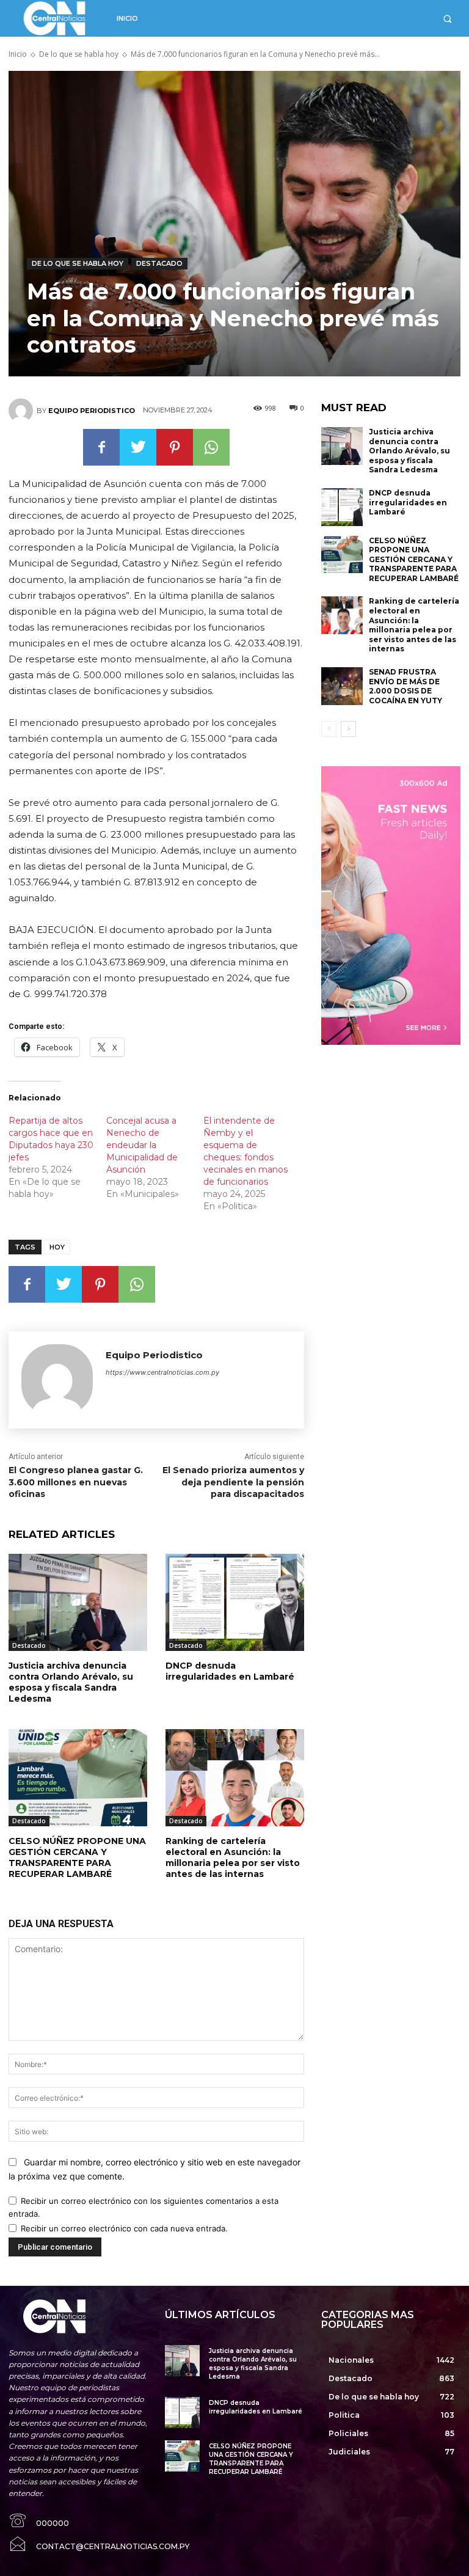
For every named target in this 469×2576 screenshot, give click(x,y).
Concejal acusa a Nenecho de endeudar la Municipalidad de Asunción (142, 1145)
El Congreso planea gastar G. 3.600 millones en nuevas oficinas (76, 1482)
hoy (57, 1247)
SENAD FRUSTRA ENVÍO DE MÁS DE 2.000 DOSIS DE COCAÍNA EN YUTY (405, 686)
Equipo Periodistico (92, 411)
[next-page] (348, 729)
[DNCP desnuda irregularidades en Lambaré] (235, 1602)
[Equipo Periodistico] (23, 411)
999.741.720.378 (71, 994)
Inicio (18, 54)
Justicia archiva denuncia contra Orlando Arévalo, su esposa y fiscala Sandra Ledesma (71, 1682)
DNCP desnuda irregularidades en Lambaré (230, 1671)
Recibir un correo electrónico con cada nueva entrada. (124, 2228)
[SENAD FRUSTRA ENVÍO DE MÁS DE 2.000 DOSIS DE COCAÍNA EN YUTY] (342, 686)
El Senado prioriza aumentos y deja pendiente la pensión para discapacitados (233, 1482)
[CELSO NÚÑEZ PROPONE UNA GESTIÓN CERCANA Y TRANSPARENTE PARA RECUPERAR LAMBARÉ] (78, 1778)
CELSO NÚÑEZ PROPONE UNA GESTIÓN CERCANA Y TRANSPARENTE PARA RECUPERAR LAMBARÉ (77, 1858)
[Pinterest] (175, 447)
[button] (447, 19)
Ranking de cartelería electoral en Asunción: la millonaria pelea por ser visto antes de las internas (233, 1858)
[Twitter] (138, 447)
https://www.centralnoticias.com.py (162, 1372)
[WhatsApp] (211, 447)
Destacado (159, 263)
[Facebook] (101, 447)
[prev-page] (329, 729)
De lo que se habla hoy (79, 54)
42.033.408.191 (267, 643)
